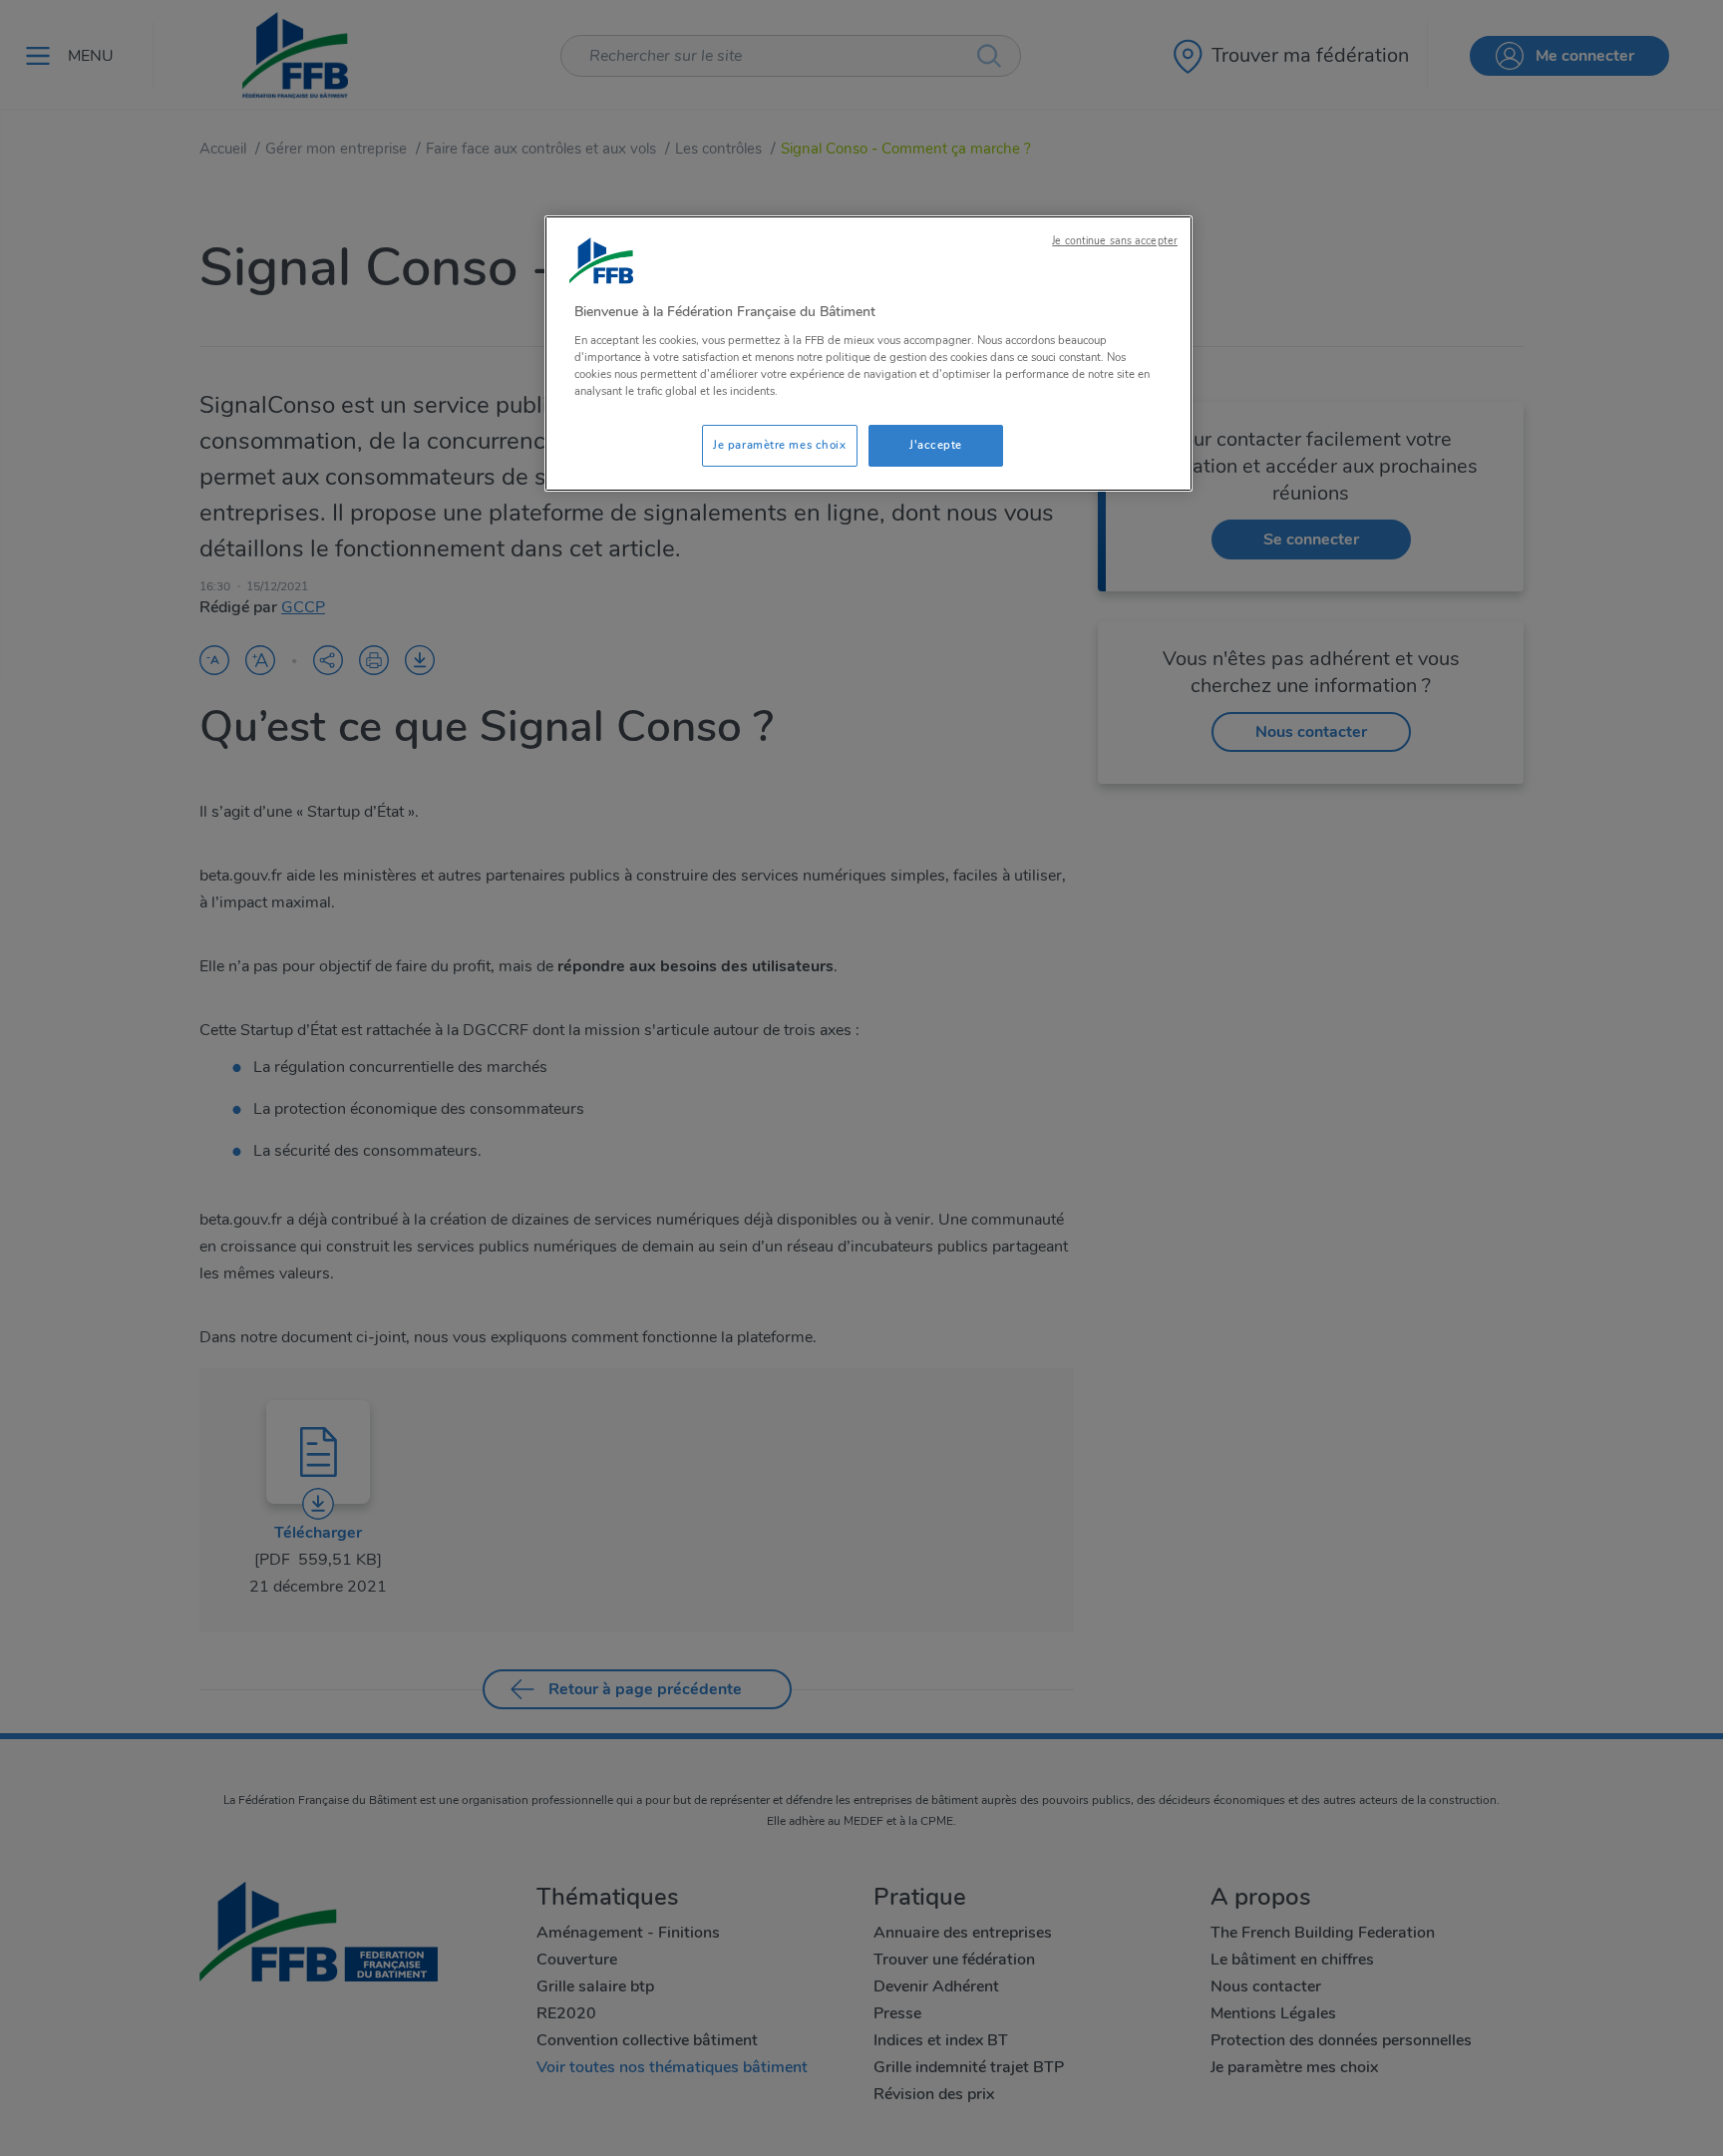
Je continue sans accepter (1115, 241)
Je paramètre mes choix (780, 445)
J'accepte (936, 445)
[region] (868, 354)
